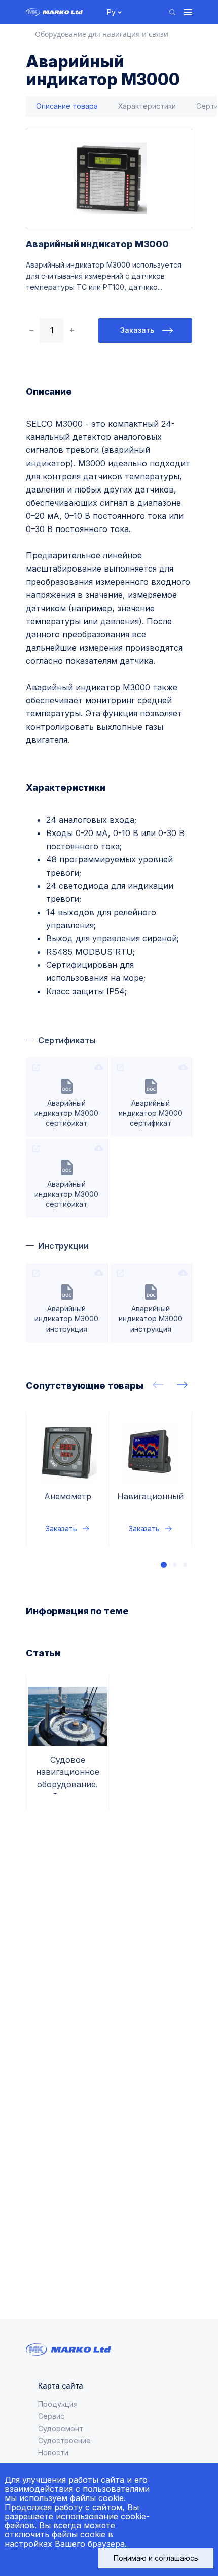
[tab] (67, 107)
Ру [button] (111, 12)
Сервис (51, 2416)
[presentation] (158, 1385)
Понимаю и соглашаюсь (156, 2558)
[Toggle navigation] (188, 12)
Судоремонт (61, 2428)
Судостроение (64, 2440)
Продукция (58, 2404)
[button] (164, 1565)
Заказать (137, 330)
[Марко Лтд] (61, 12)
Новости (53, 2453)
